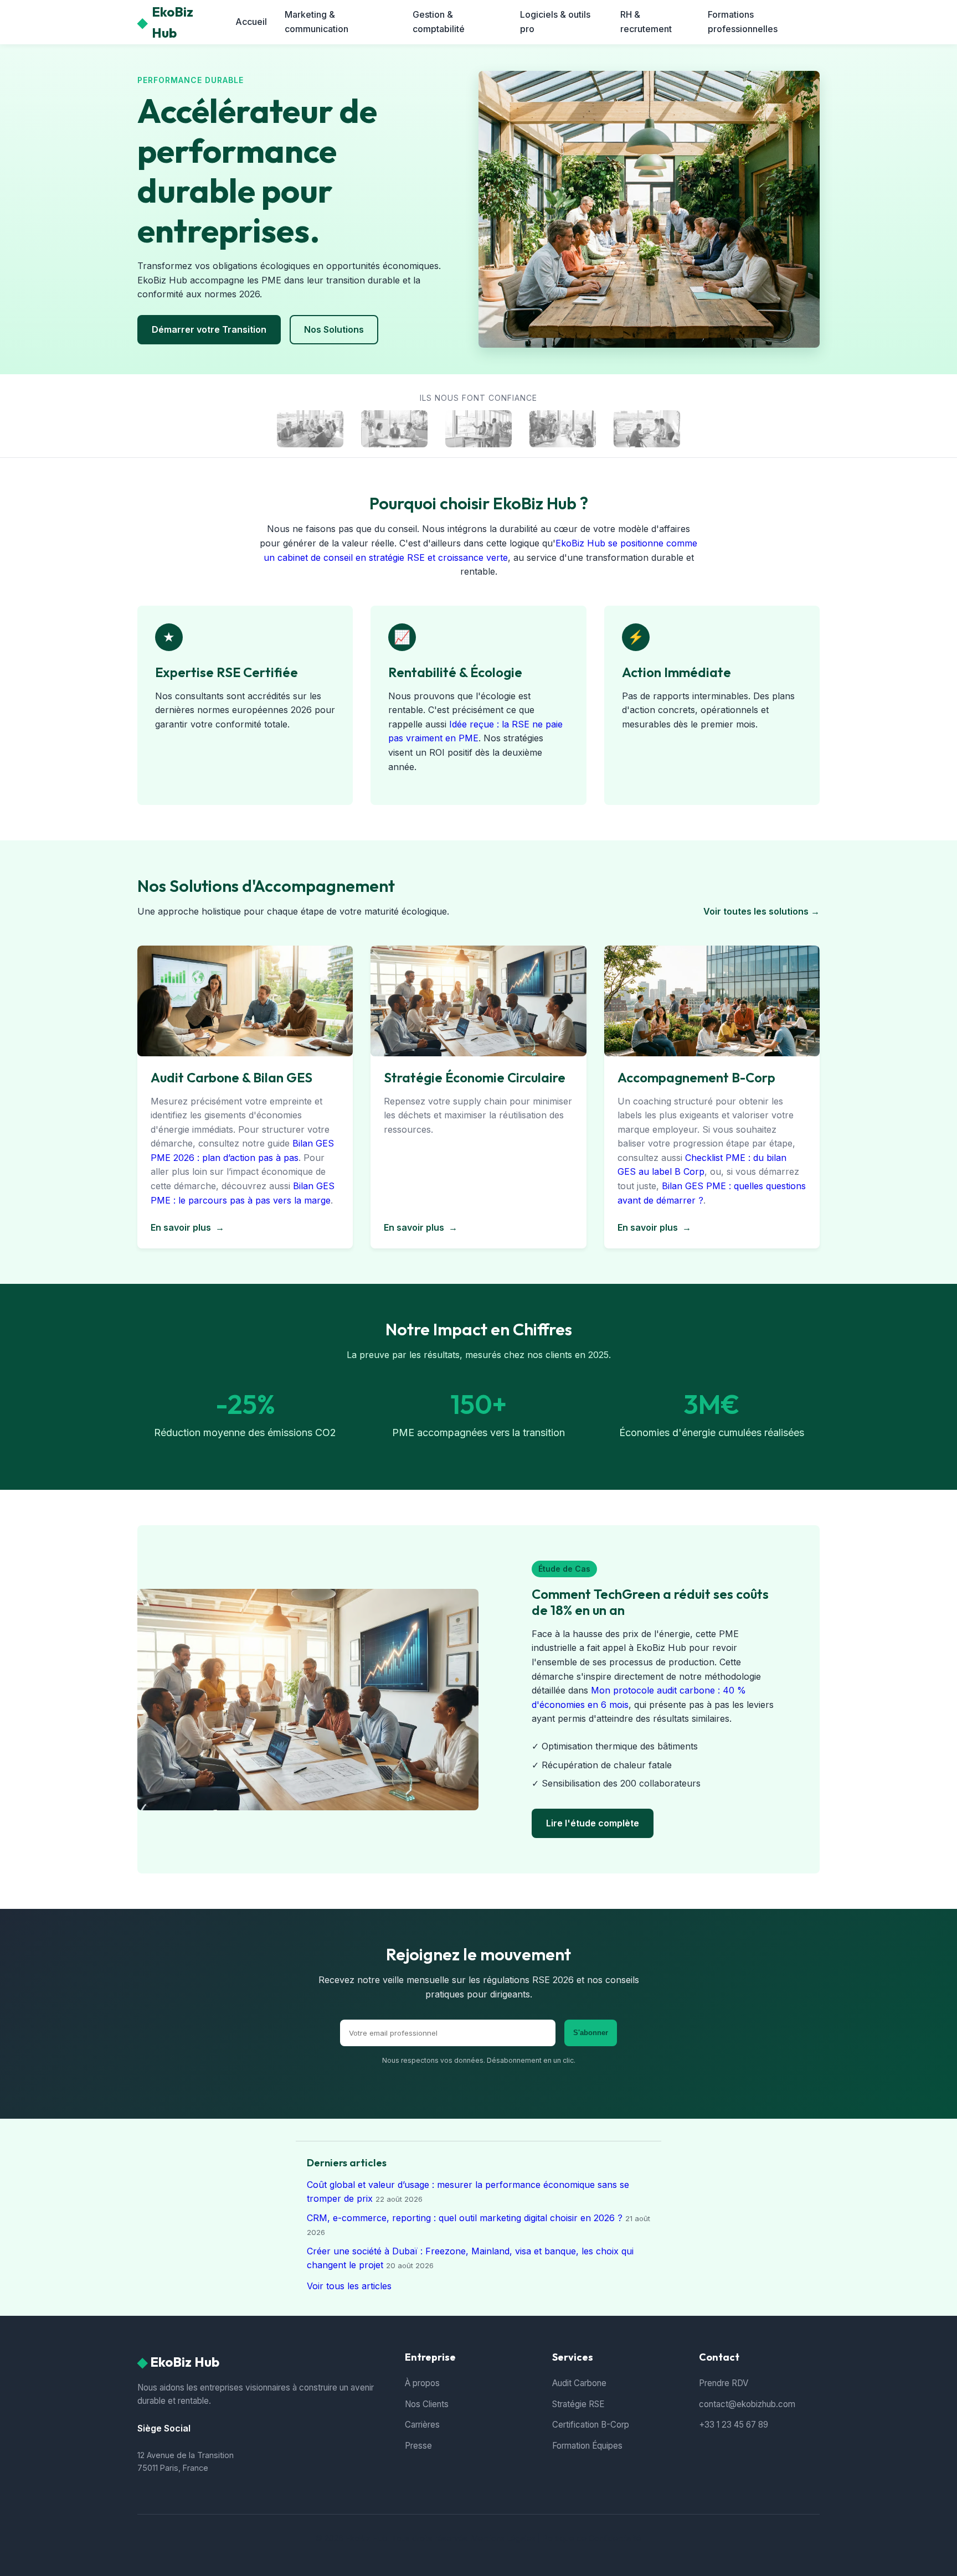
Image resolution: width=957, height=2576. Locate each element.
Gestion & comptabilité (439, 22)
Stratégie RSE (578, 2404)
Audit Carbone (579, 2383)
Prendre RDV (724, 2383)
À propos (422, 2383)
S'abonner (591, 2033)
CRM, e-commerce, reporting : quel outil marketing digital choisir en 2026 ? (465, 2218)
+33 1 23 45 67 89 (734, 2425)
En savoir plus (187, 1227)
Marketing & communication (317, 22)
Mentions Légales (503, 2538)
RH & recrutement (646, 22)
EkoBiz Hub (165, 22)
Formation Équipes (587, 2446)
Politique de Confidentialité (592, 2538)
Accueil (251, 22)
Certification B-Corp (591, 2425)
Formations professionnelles (743, 22)
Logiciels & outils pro (555, 22)
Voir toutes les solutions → (762, 911)
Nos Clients (427, 2404)
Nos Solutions (334, 329)
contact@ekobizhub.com (747, 2404)
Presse (418, 2446)
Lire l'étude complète (593, 1823)
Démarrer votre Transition (209, 329)
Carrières (422, 2425)
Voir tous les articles (349, 2286)
